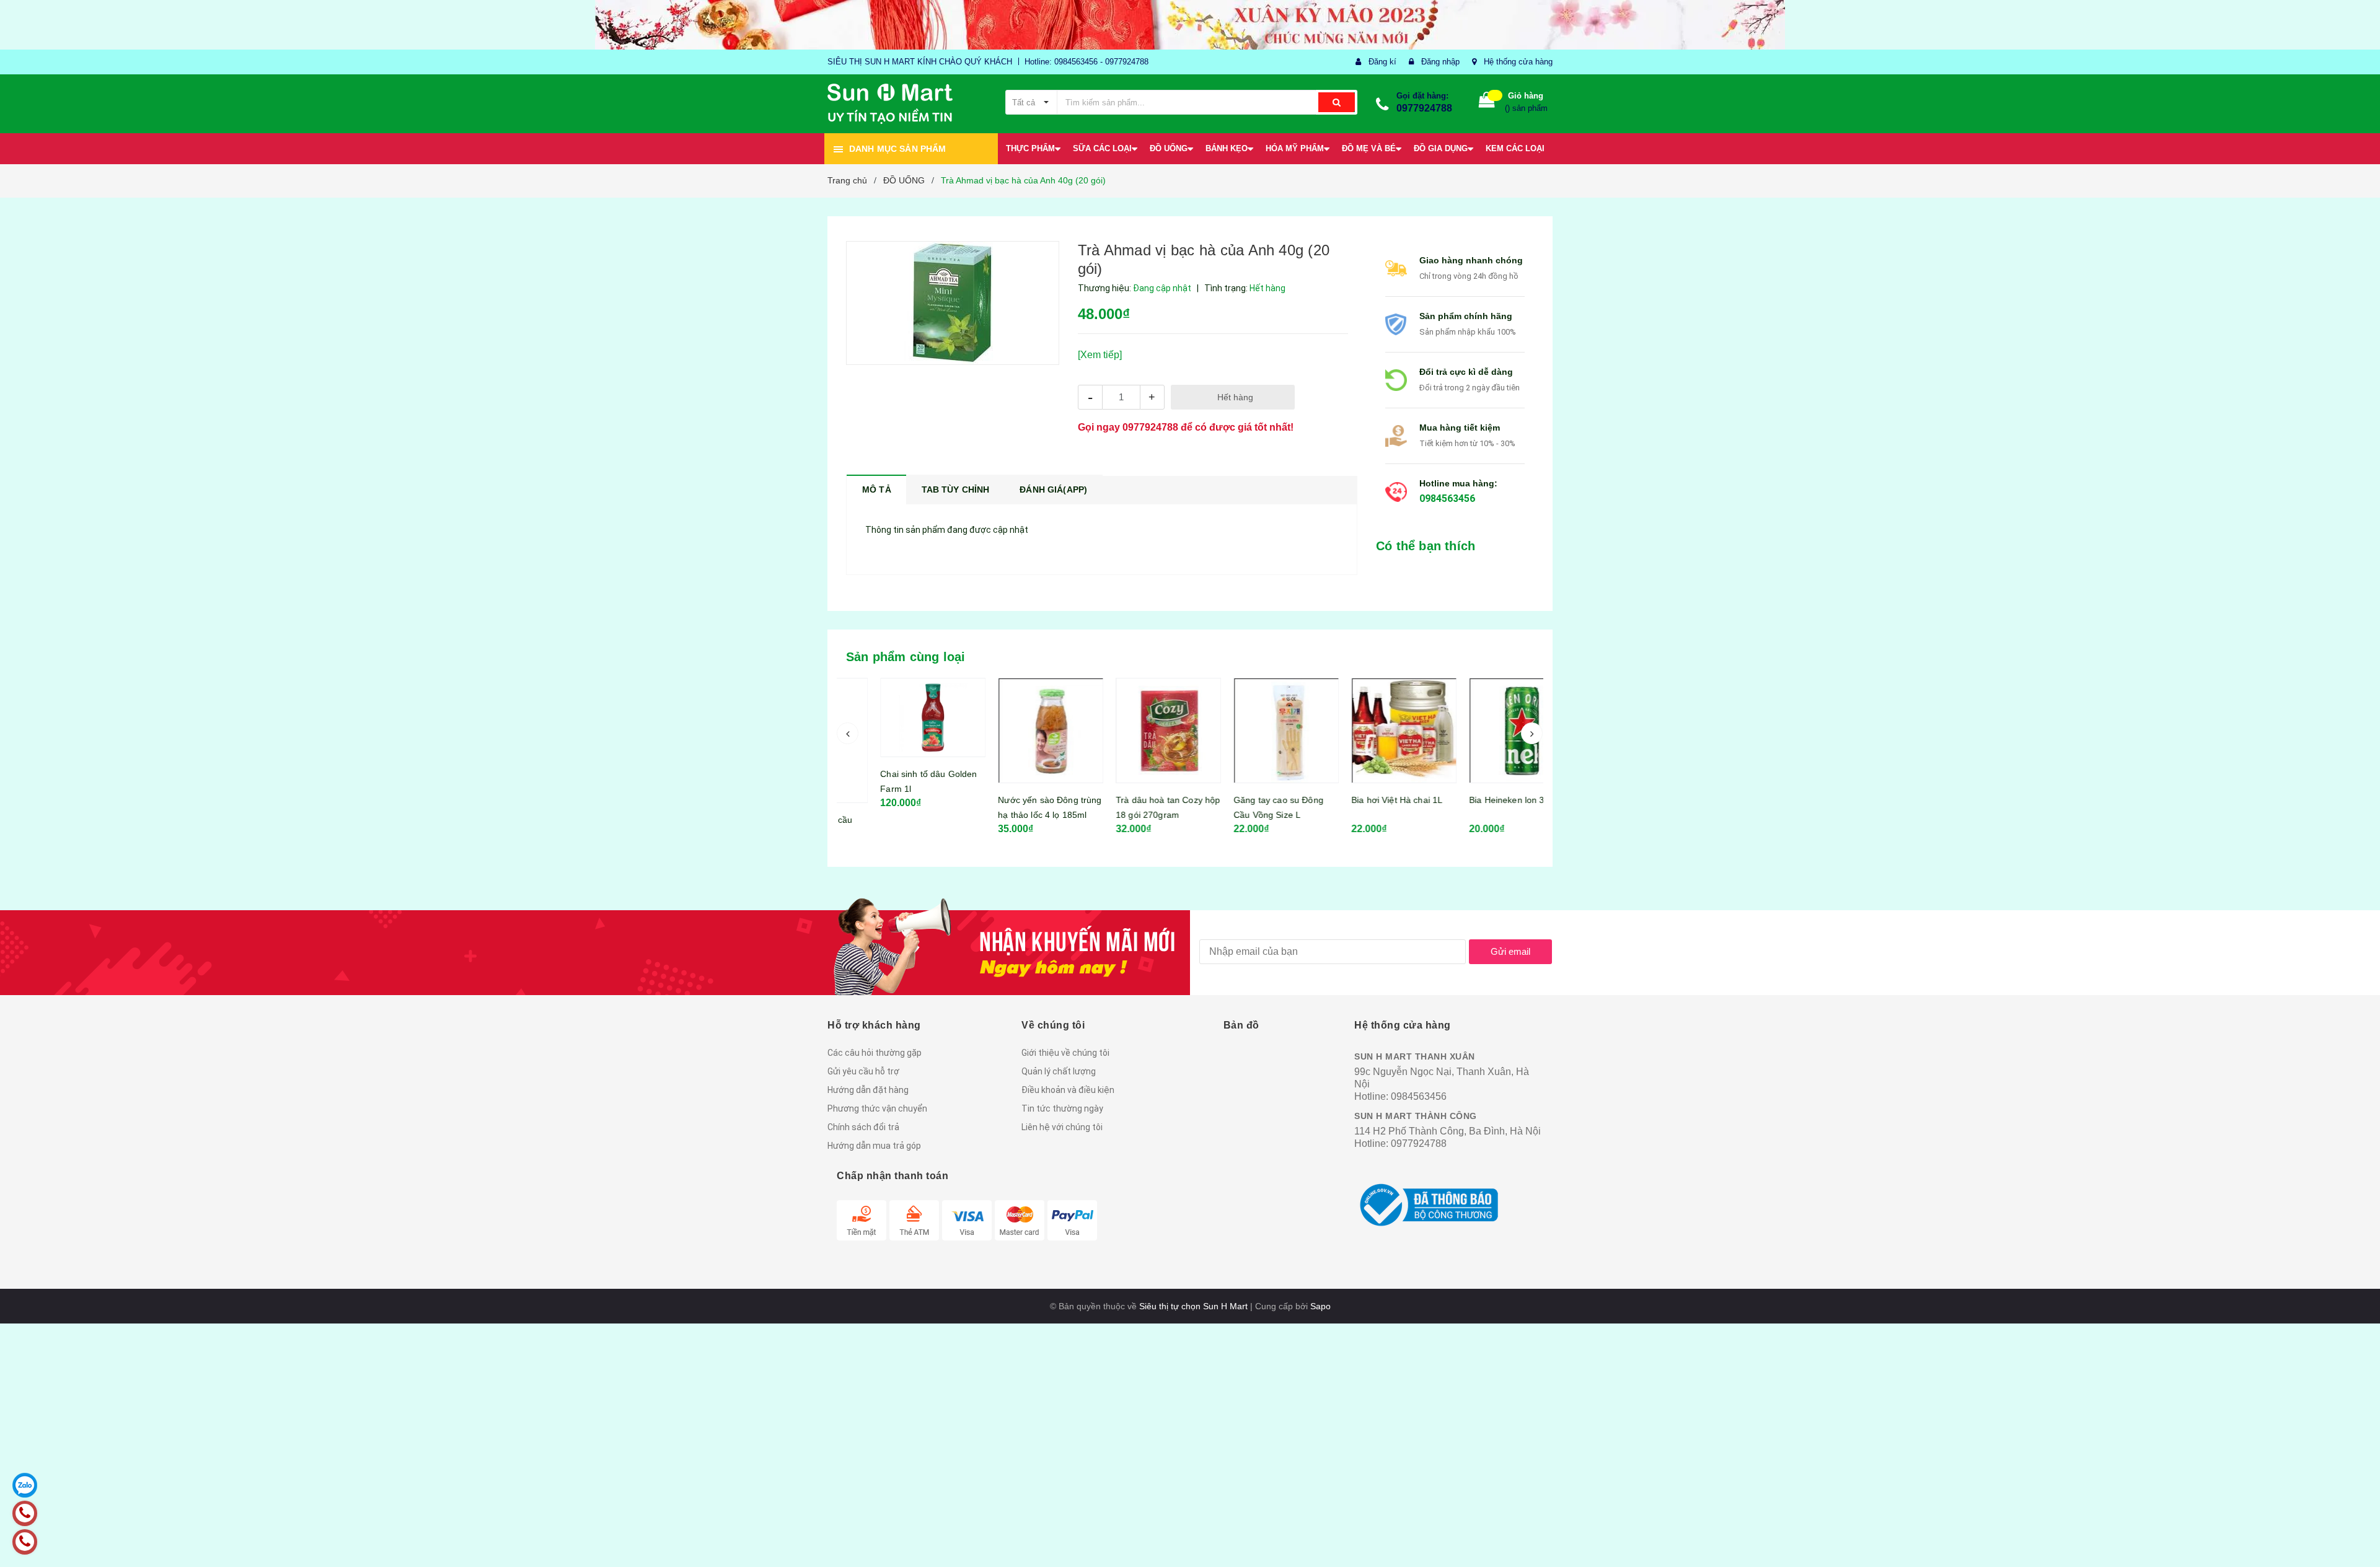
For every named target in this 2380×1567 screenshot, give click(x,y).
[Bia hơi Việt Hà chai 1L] (1367, 731)
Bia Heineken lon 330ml (1479, 800)
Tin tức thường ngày (1062, 1108)
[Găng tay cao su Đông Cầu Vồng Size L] (1249, 731)
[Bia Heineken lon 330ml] (1484, 731)
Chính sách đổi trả (863, 1127)
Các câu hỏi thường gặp (875, 1053)
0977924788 (1424, 108)
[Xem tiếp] (1100, 355)
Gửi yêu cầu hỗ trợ (863, 1071)
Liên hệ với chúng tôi (1062, 1127)
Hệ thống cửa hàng (1518, 62)
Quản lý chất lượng (1059, 1071)
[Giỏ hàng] (1487, 103)
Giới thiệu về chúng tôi (1065, 1053)
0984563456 (1447, 498)
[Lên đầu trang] (2358, 1542)
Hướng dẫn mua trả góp (874, 1146)
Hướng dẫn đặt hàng (868, 1090)
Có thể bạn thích (1426, 546)
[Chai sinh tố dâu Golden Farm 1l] (896, 718)
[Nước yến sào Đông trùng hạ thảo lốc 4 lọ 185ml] (1013, 731)
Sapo (1320, 1306)
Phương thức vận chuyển (877, 1108)
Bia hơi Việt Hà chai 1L (1360, 800)
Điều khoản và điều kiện (1068, 1090)
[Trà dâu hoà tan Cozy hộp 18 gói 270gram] (1131, 731)
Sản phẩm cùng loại (906, 657)
